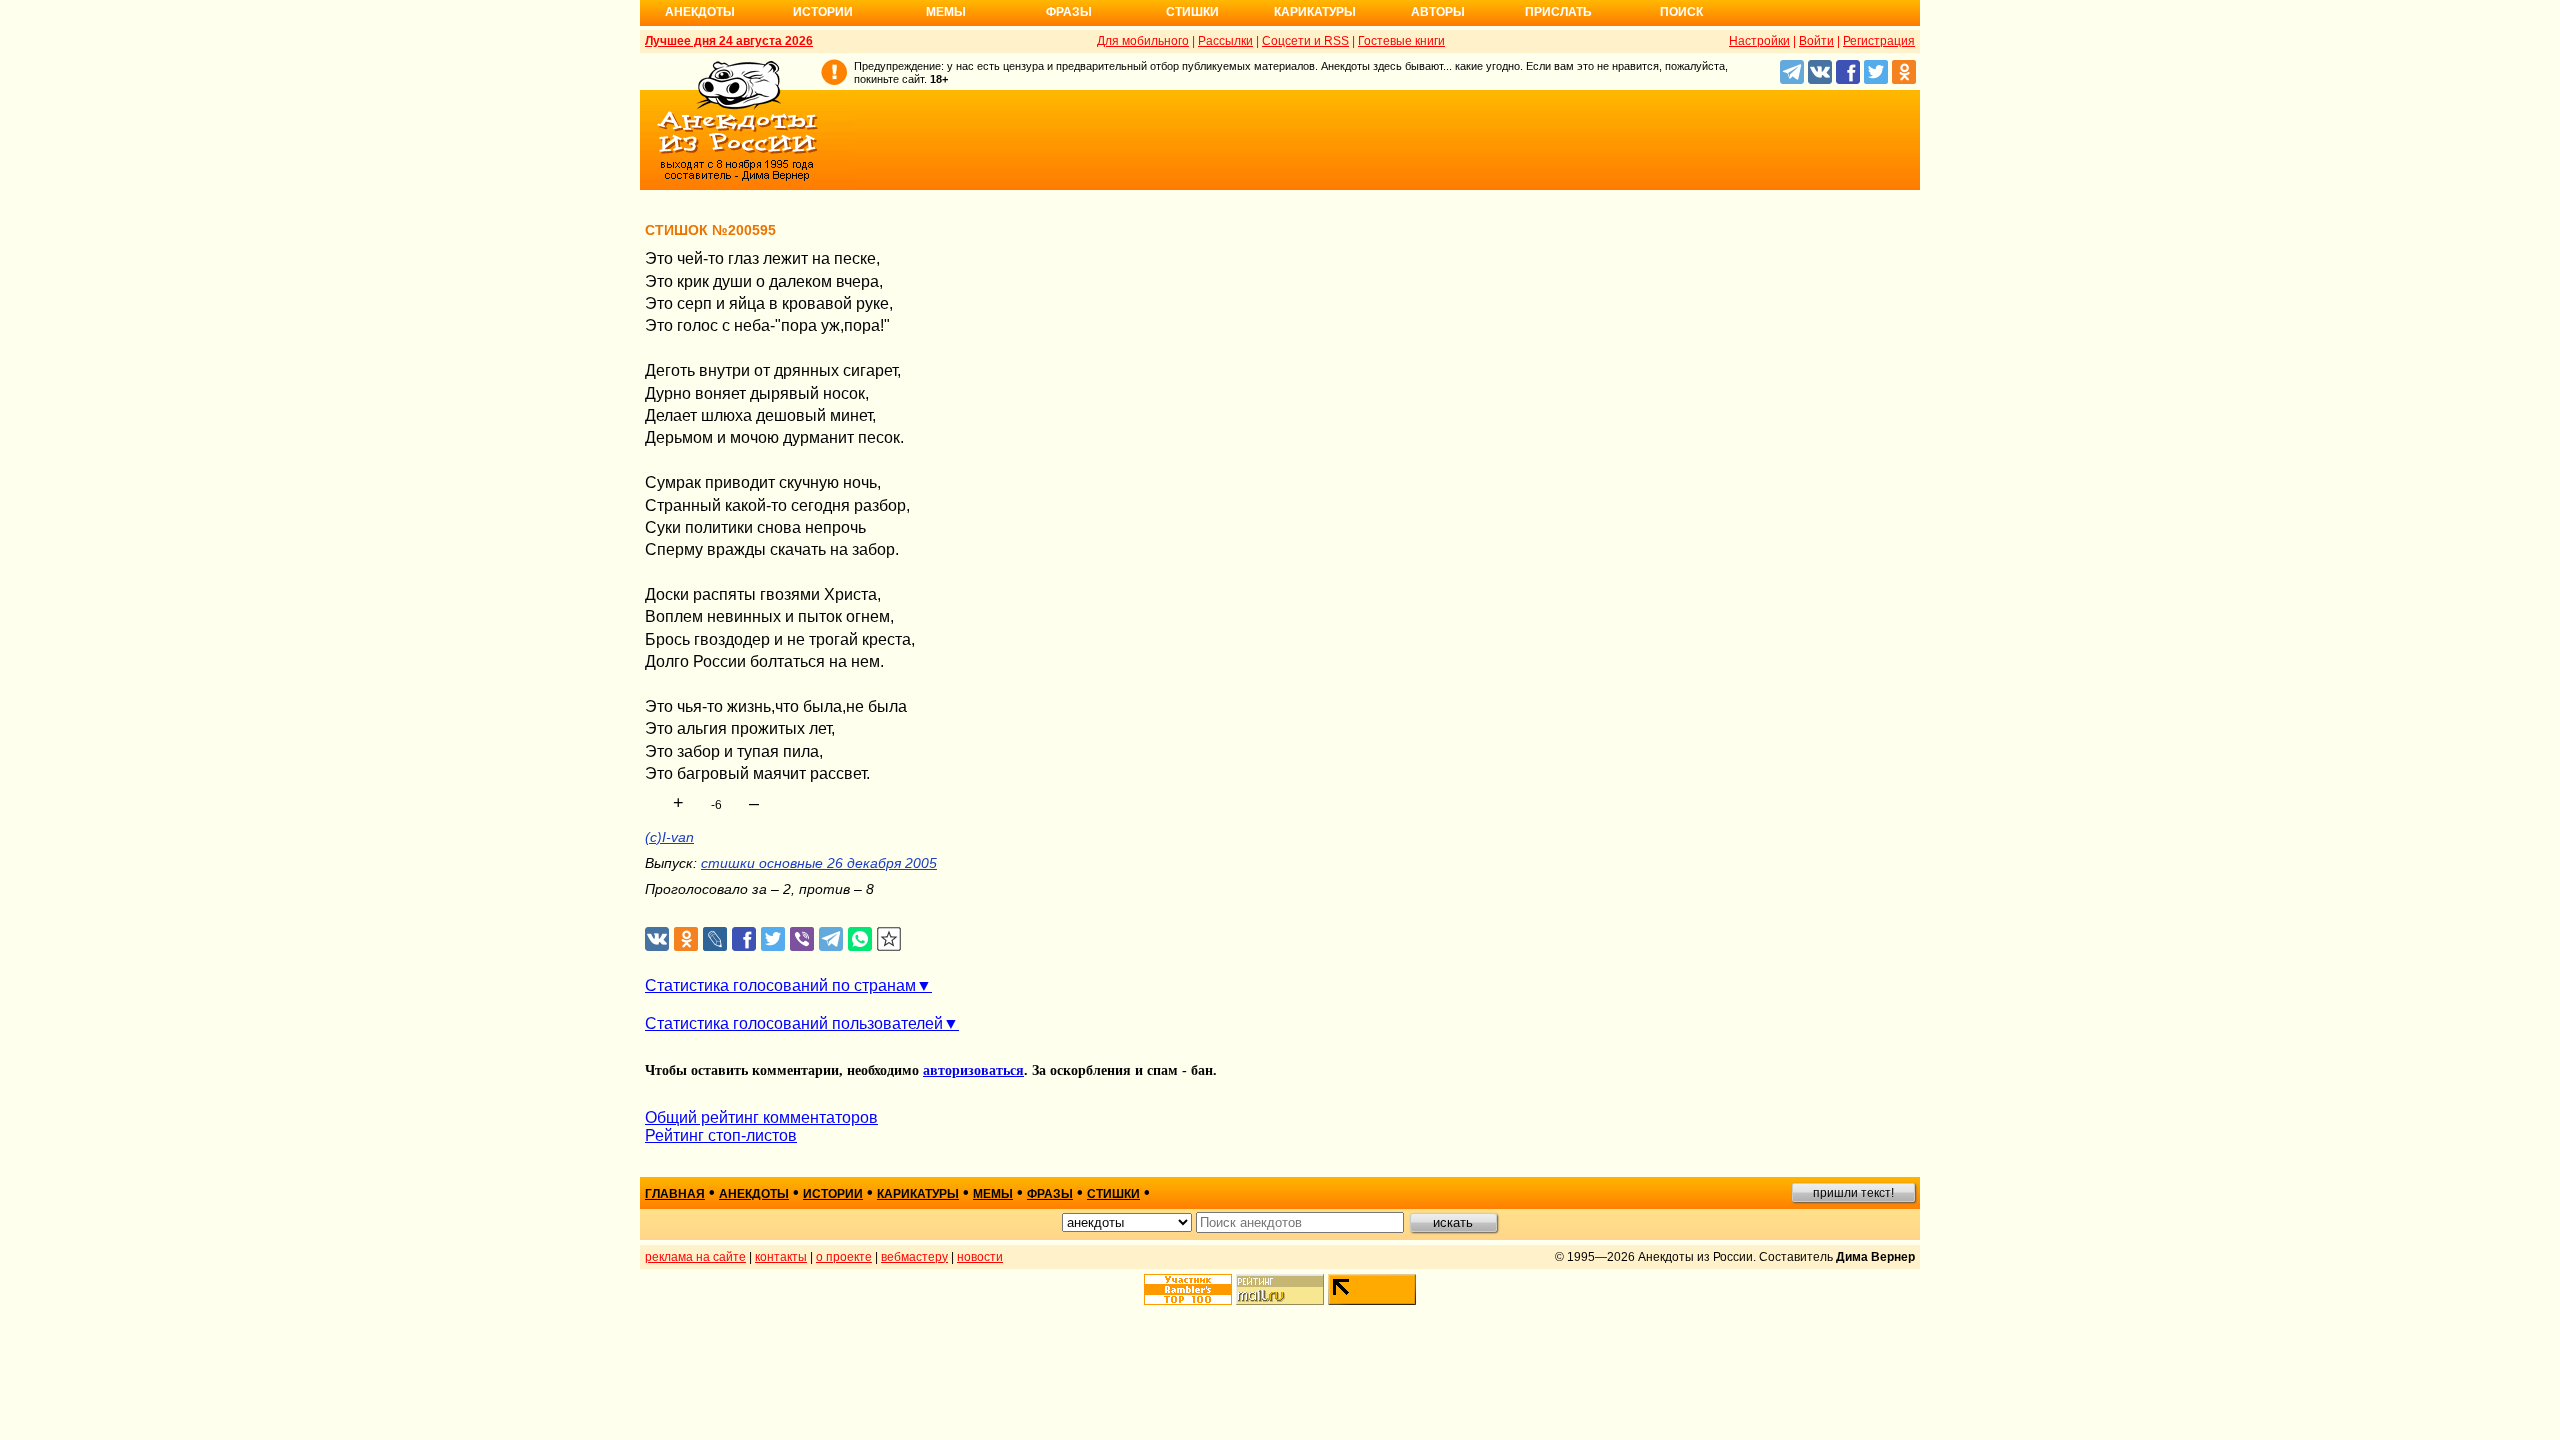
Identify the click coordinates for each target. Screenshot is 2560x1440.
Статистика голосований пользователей (794, 1023)
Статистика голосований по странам (780, 985)
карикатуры (918, 1194)
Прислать (1558, 12)
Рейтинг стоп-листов (721, 1135)
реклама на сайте (695, 1257)
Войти (1816, 41)
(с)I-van (669, 837)
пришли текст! (1853, 1193)
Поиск (1681, 12)
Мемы (946, 12)
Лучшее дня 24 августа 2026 (729, 41)
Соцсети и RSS (1305, 41)
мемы (993, 1194)
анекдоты (754, 1194)
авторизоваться (973, 1070)
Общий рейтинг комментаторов (761, 1117)
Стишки (1192, 12)
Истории (823, 12)
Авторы (1438, 12)
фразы (1050, 1194)
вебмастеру (914, 1257)
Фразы (1069, 12)
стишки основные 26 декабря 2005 (819, 863)
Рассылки (1225, 41)
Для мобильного (1143, 41)
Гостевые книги (1401, 41)
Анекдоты (700, 12)
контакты (781, 1257)
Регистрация (1879, 41)
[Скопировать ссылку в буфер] (889, 939)
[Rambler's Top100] (1188, 1289)
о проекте (844, 1257)
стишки (1113, 1194)
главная (675, 1194)
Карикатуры (1315, 12)
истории (833, 1194)
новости (980, 1257)
